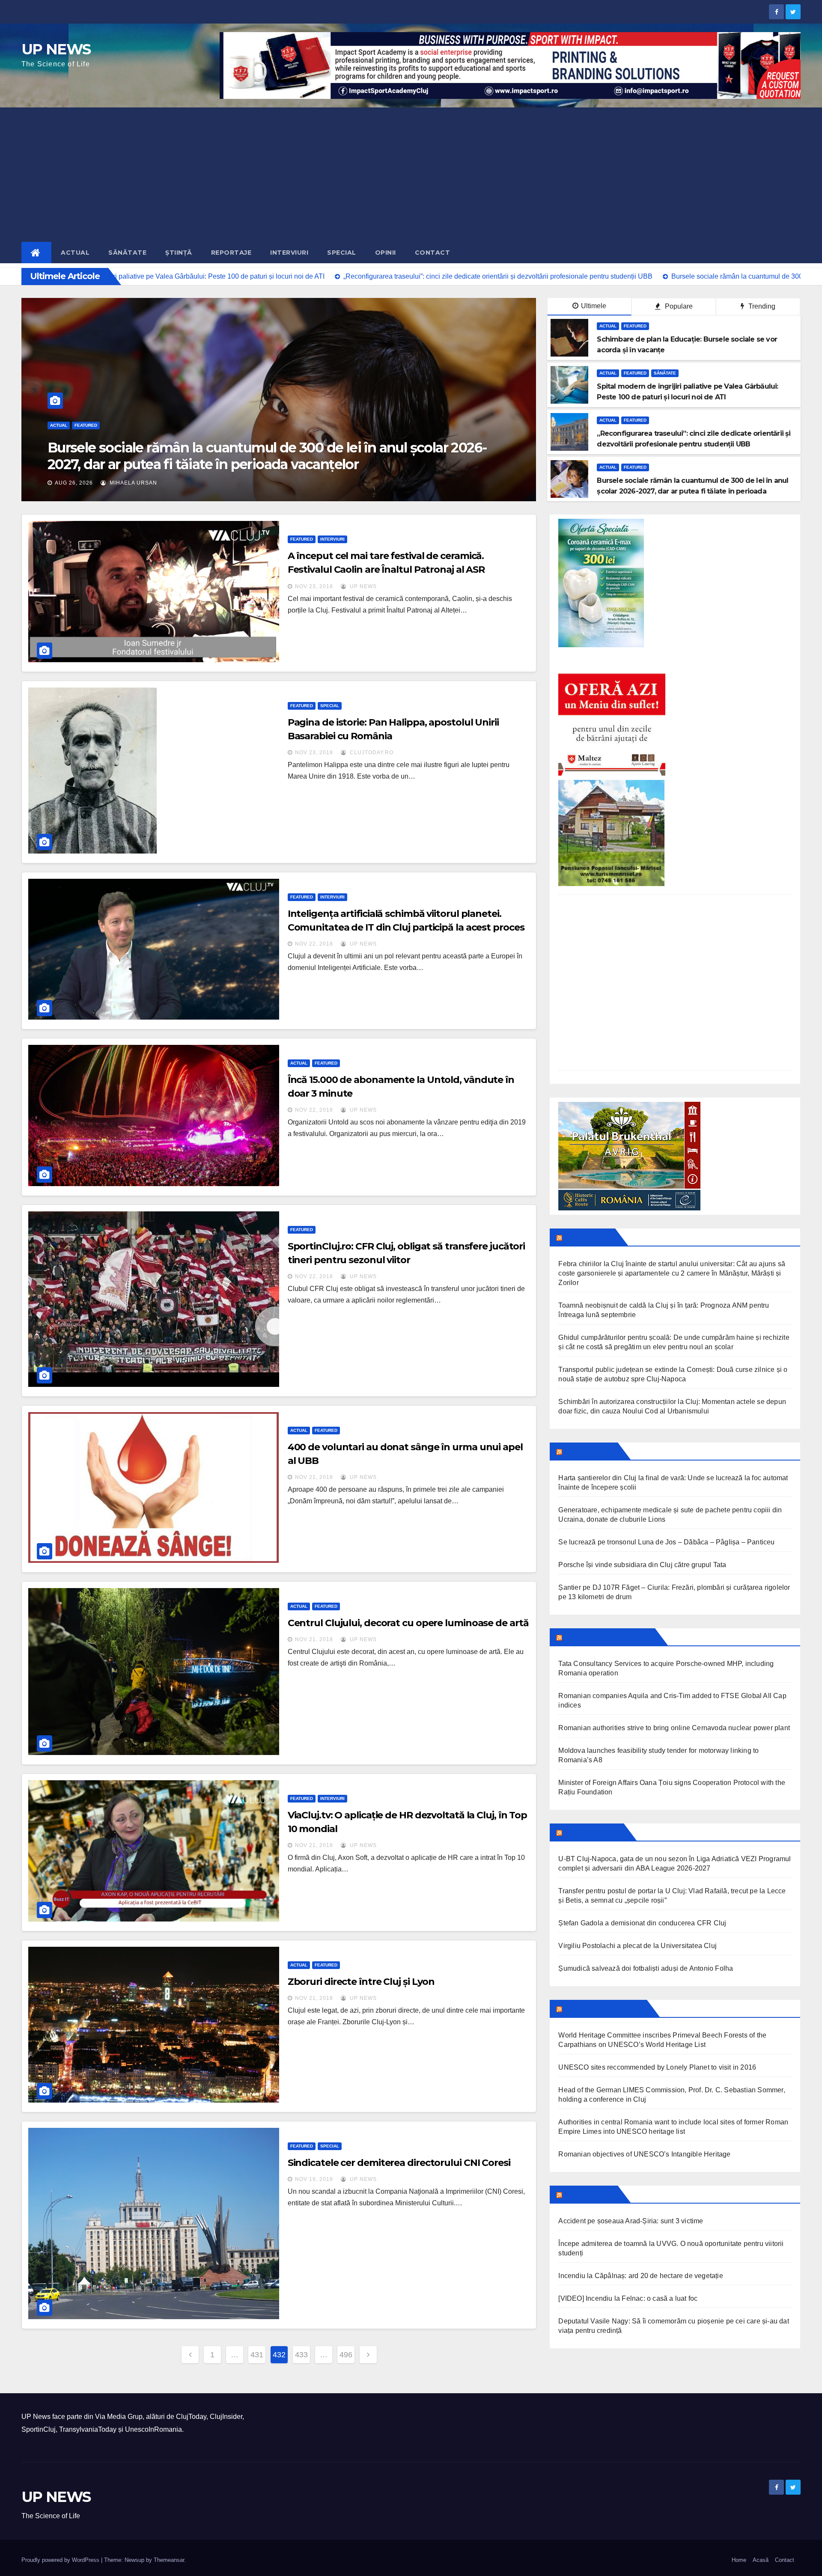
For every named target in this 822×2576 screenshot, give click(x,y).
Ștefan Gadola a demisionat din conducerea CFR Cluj (642, 1923)
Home (739, 2560)
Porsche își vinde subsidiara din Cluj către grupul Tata (642, 1565)
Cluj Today (588, 1237)
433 (301, 2355)
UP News (362, 586)
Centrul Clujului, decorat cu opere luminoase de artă (408, 1623)
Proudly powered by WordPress (61, 2560)
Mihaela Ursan (133, 483)
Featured (86, 425)
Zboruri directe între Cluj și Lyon (361, 1982)
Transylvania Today (608, 1637)
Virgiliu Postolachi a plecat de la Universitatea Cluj (637, 1946)
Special (342, 253)
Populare (678, 306)
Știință (179, 253)
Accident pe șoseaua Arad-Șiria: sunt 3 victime (631, 2221)
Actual (75, 253)
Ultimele (594, 306)
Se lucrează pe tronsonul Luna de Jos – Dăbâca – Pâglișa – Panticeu (666, 1542)
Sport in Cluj (592, 1832)
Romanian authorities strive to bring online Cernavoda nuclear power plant (674, 1728)
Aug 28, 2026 (74, 483)
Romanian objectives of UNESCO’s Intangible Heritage (644, 2154)
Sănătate (127, 253)
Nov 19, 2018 (314, 2179)
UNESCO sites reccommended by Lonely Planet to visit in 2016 (657, 2067)
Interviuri (289, 253)
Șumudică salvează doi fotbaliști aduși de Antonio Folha (646, 1968)
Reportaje (231, 253)
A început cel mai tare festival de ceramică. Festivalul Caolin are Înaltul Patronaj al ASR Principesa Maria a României (386, 570)
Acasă (761, 2560)
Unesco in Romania (604, 2008)
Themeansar (169, 2560)
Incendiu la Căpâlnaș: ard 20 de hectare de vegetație (640, 2276)
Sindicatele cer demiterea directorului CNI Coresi (399, 2163)
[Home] (36, 253)
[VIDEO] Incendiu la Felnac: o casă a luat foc (628, 2298)
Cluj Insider (589, 1451)
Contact (433, 253)
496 (346, 2355)
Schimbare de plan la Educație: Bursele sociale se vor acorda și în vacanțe (255, 456)
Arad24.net (589, 2194)
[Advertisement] (411, 172)
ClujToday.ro (371, 753)
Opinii (386, 253)
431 (257, 2355)
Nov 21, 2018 (314, 1477)
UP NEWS (56, 49)
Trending (761, 306)
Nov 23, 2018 (314, 586)
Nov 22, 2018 (314, 944)
